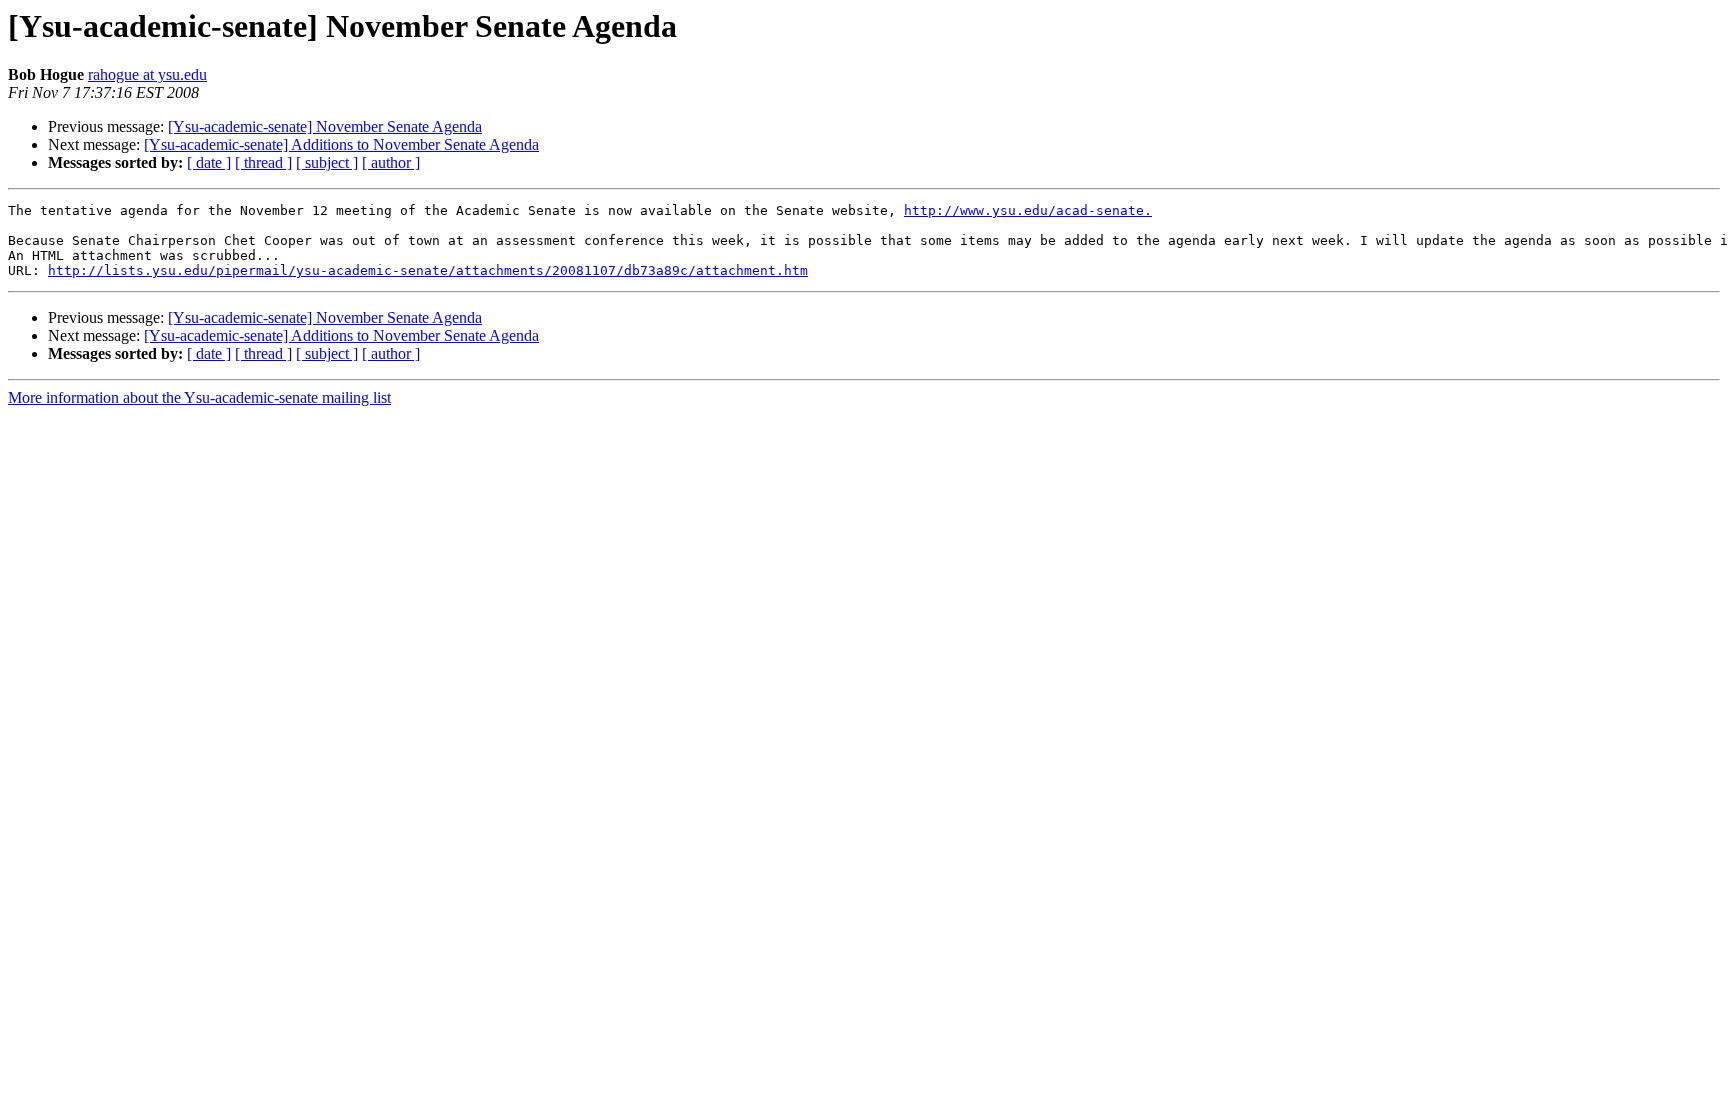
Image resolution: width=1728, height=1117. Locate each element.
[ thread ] (263, 162)
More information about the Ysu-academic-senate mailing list (199, 397)
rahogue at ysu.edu (147, 74)
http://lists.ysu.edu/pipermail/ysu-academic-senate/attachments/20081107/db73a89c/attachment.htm (428, 270)
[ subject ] (327, 162)
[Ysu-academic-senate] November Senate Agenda (325, 126)
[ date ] (209, 162)
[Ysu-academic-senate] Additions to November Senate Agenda (341, 144)
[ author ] (391, 162)
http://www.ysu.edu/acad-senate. (1028, 210)
